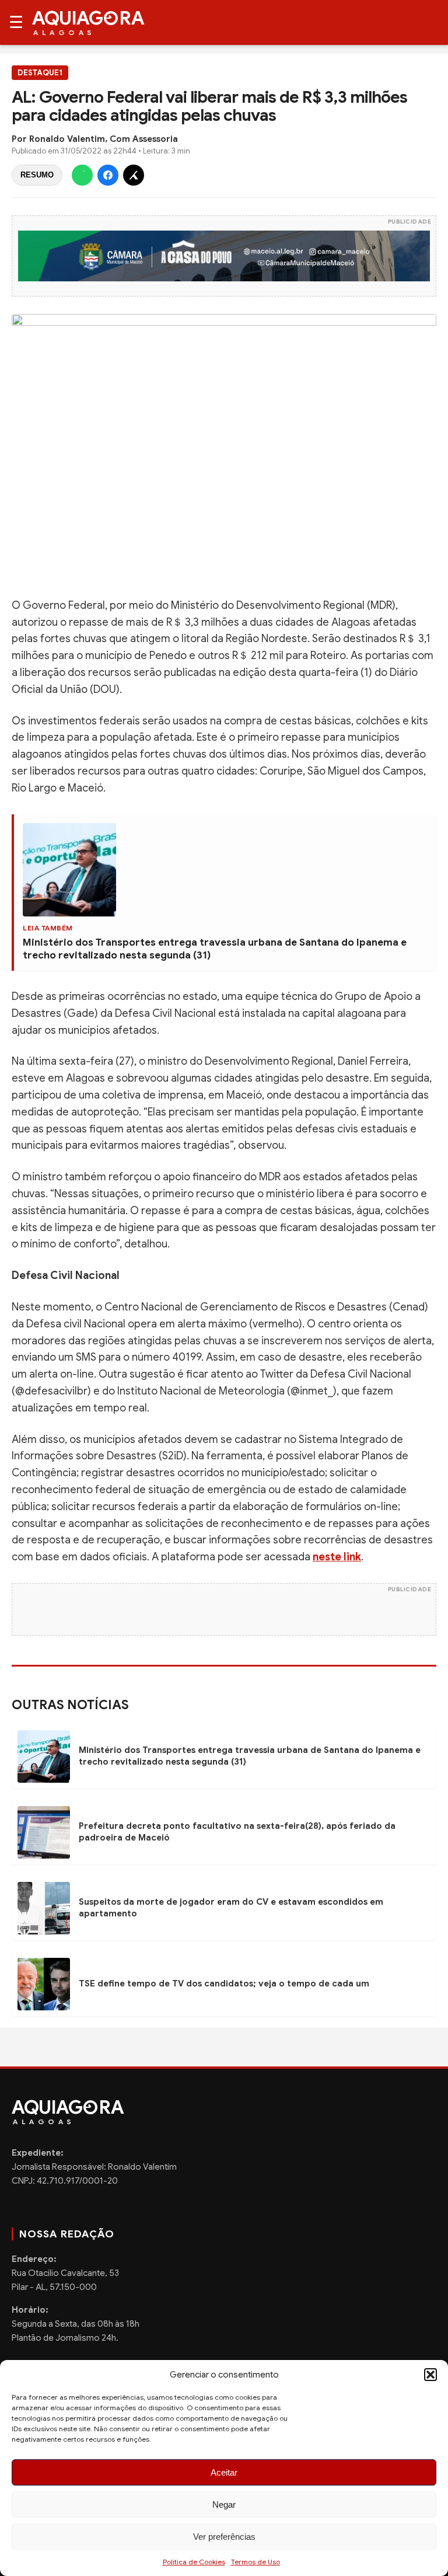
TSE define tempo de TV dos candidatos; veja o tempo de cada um (224, 1984)
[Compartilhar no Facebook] (108, 175)
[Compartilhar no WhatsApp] (82, 175)
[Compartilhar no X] (134, 175)
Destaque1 (40, 73)
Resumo (37, 175)
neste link (337, 1557)
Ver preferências (224, 2537)
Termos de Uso (256, 2562)
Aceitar (224, 2472)
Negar (224, 2504)
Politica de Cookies (194, 2562)
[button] (430, 2375)
